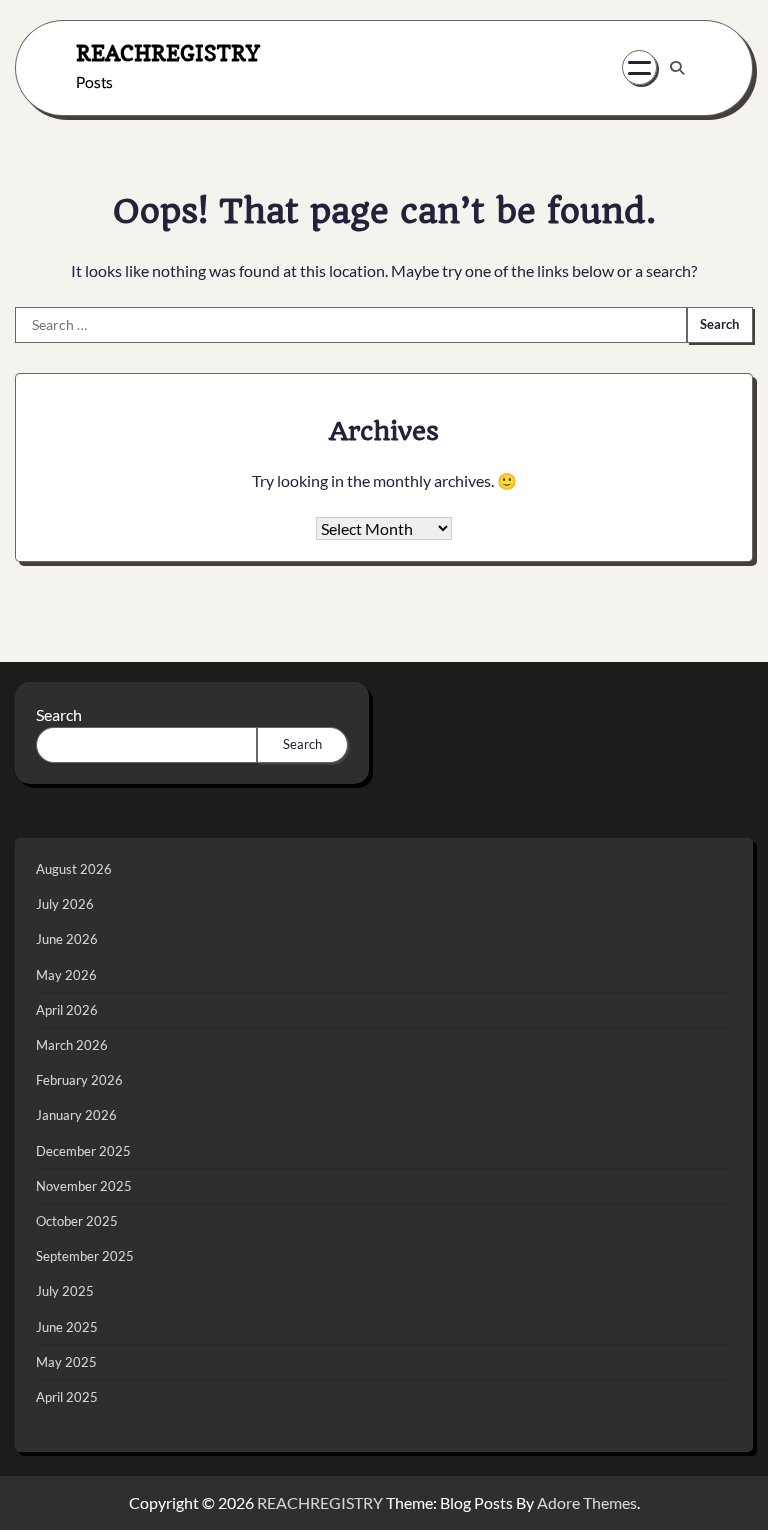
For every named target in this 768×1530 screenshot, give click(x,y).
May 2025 (66, 1362)
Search (59, 714)
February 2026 (79, 1080)
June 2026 (67, 939)
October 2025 (77, 1221)
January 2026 (76, 1115)
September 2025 (85, 1256)
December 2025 (83, 1151)
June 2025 (67, 1327)
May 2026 (66, 975)
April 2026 (67, 1010)
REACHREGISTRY (168, 52)
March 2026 (72, 1045)
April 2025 (67, 1397)
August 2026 (74, 869)
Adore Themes (587, 1502)
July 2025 (65, 1291)
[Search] (677, 68)
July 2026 (65, 904)
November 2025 (84, 1186)
